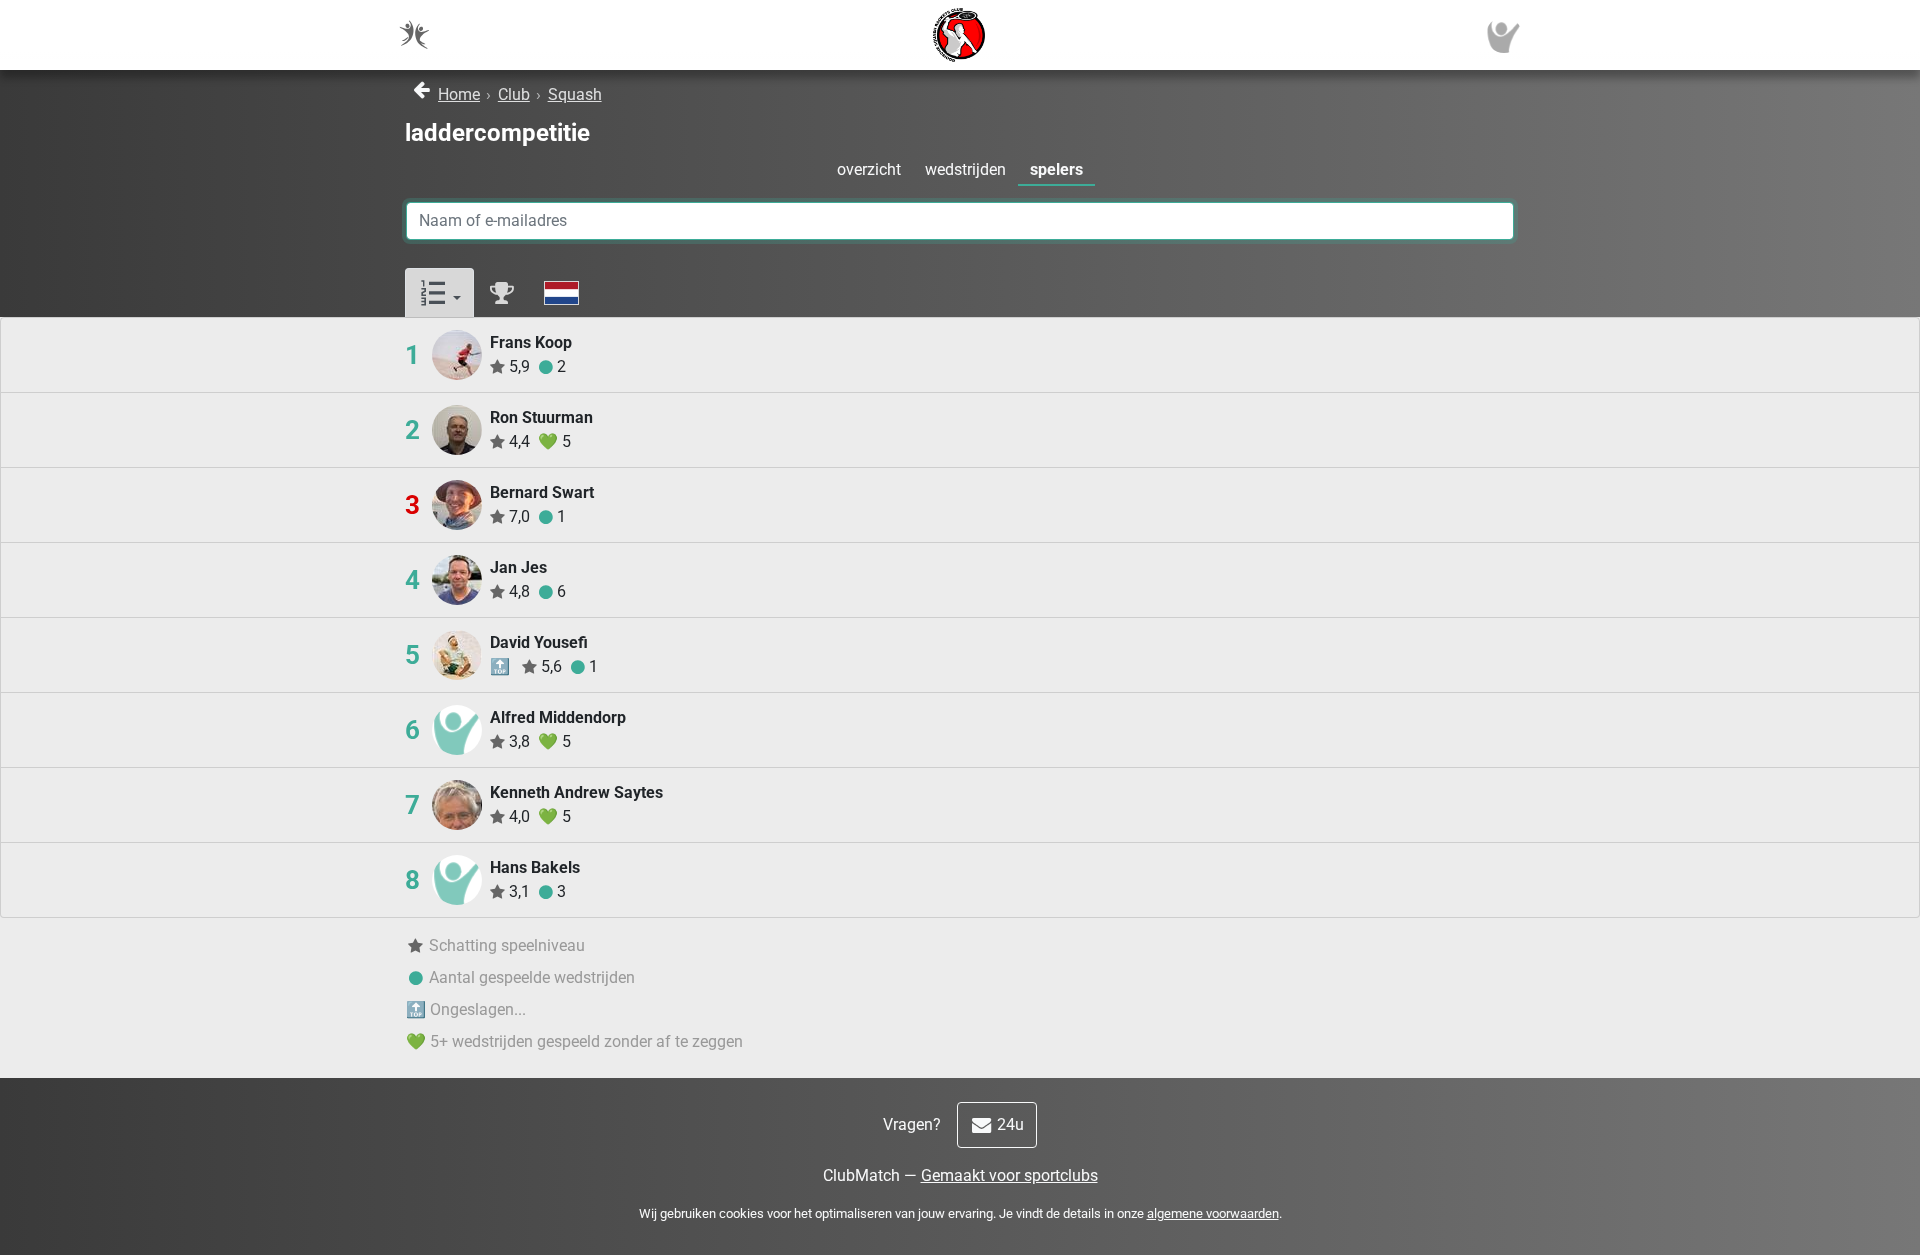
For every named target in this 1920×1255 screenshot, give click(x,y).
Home (459, 94)
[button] (439, 293)
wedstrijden (965, 169)
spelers (1056, 169)
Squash (575, 94)
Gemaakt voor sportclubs (1009, 1175)
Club (514, 94)
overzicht (869, 169)
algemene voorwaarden (1213, 1213)
